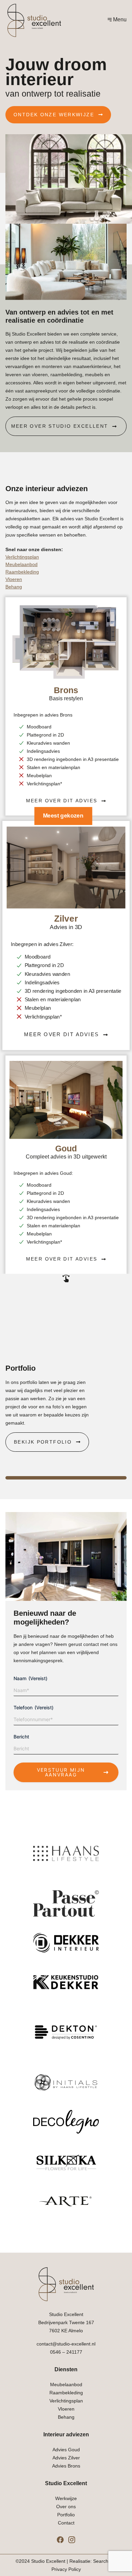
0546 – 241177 (66, 2352)
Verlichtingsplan (22, 557)
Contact (66, 2523)
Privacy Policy (66, 2569)
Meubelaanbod (21, 564)
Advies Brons (66, 2466)
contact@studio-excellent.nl (66, 2344)
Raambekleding (22, 572)
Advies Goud (66, 2450)
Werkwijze (66, 2498)
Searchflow (105, 2561)
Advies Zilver (66, 2458)
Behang (14, 587)
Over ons (66, 2507)
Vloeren (14, 579)
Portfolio (66, 2515)
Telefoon (34, 1707)
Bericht (21, 1737)
